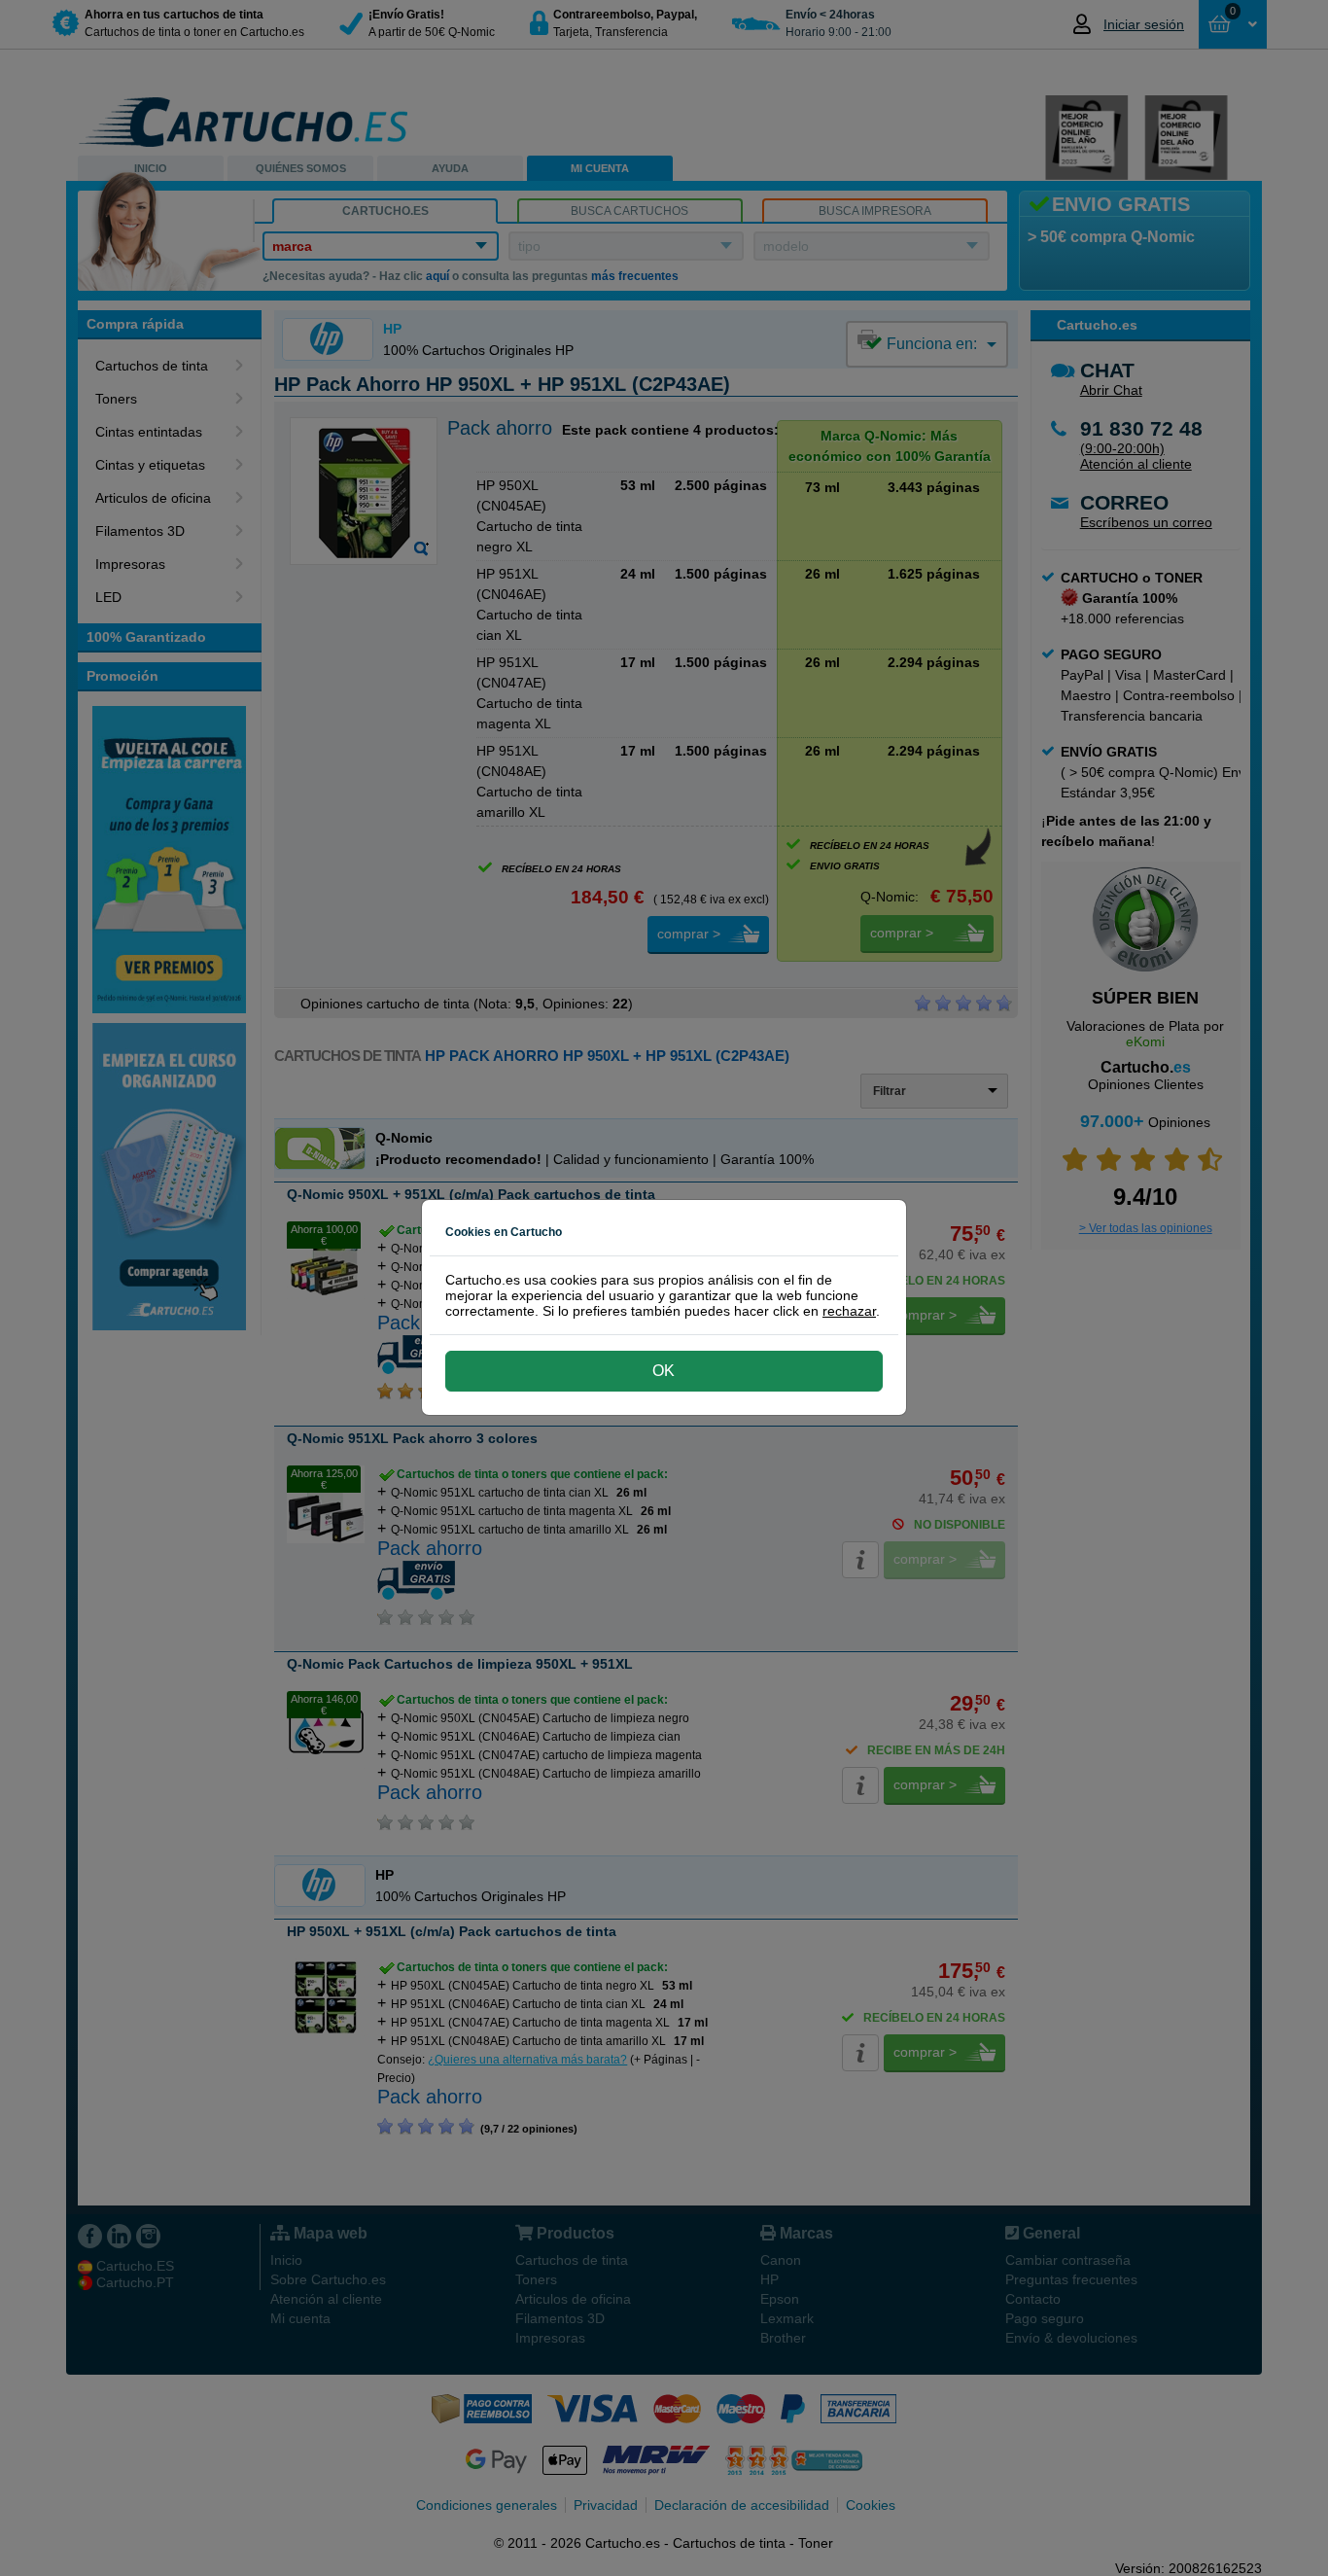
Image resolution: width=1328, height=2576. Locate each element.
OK (664, 1371)
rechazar (849, 1311)
